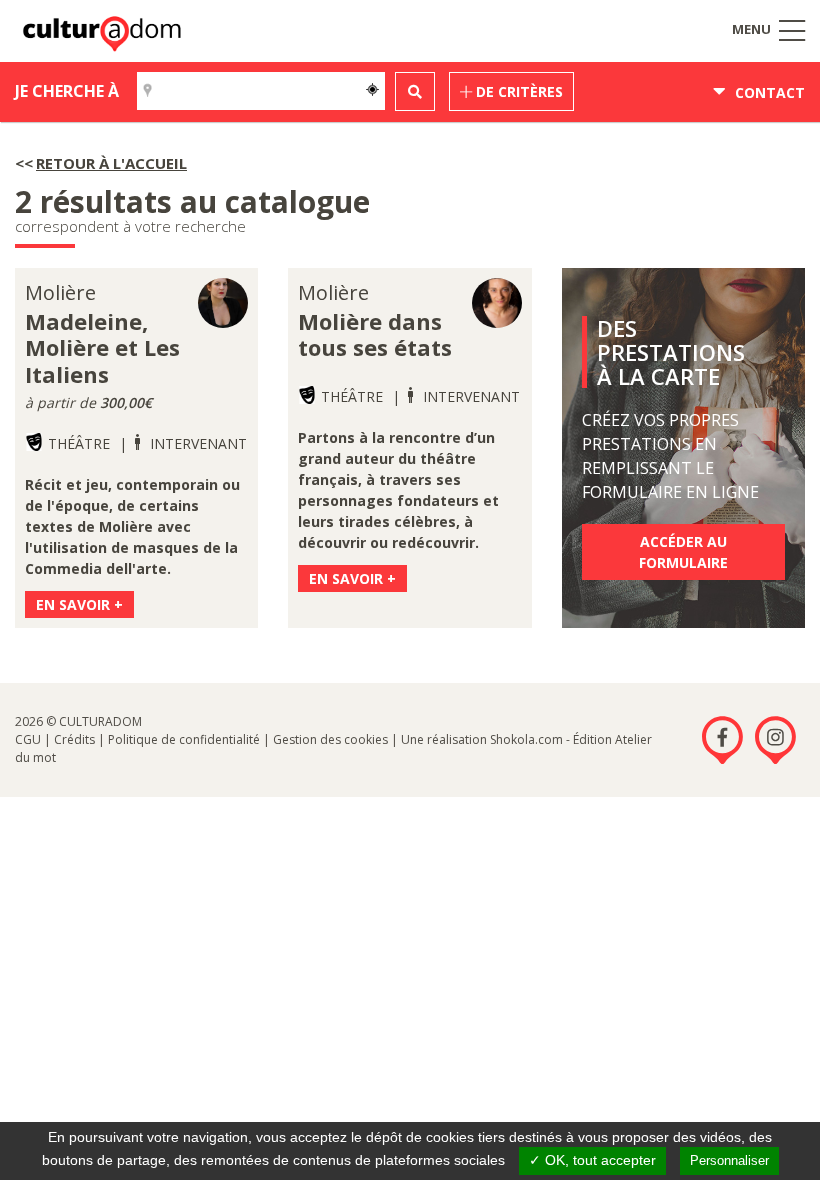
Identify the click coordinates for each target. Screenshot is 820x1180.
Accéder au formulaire (683, 552)
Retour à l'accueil (111, 163)
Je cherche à (67, 91)
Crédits (74, 739)
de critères (517, 91)
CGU (28, 739)
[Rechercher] (415, 91)
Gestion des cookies (330, 739)
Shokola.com (526, 739)
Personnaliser (729, 1160)
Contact (768, 92)
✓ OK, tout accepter (592, 1160)
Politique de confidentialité (184, 739)
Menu (753, 29)
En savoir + (79, 604)
